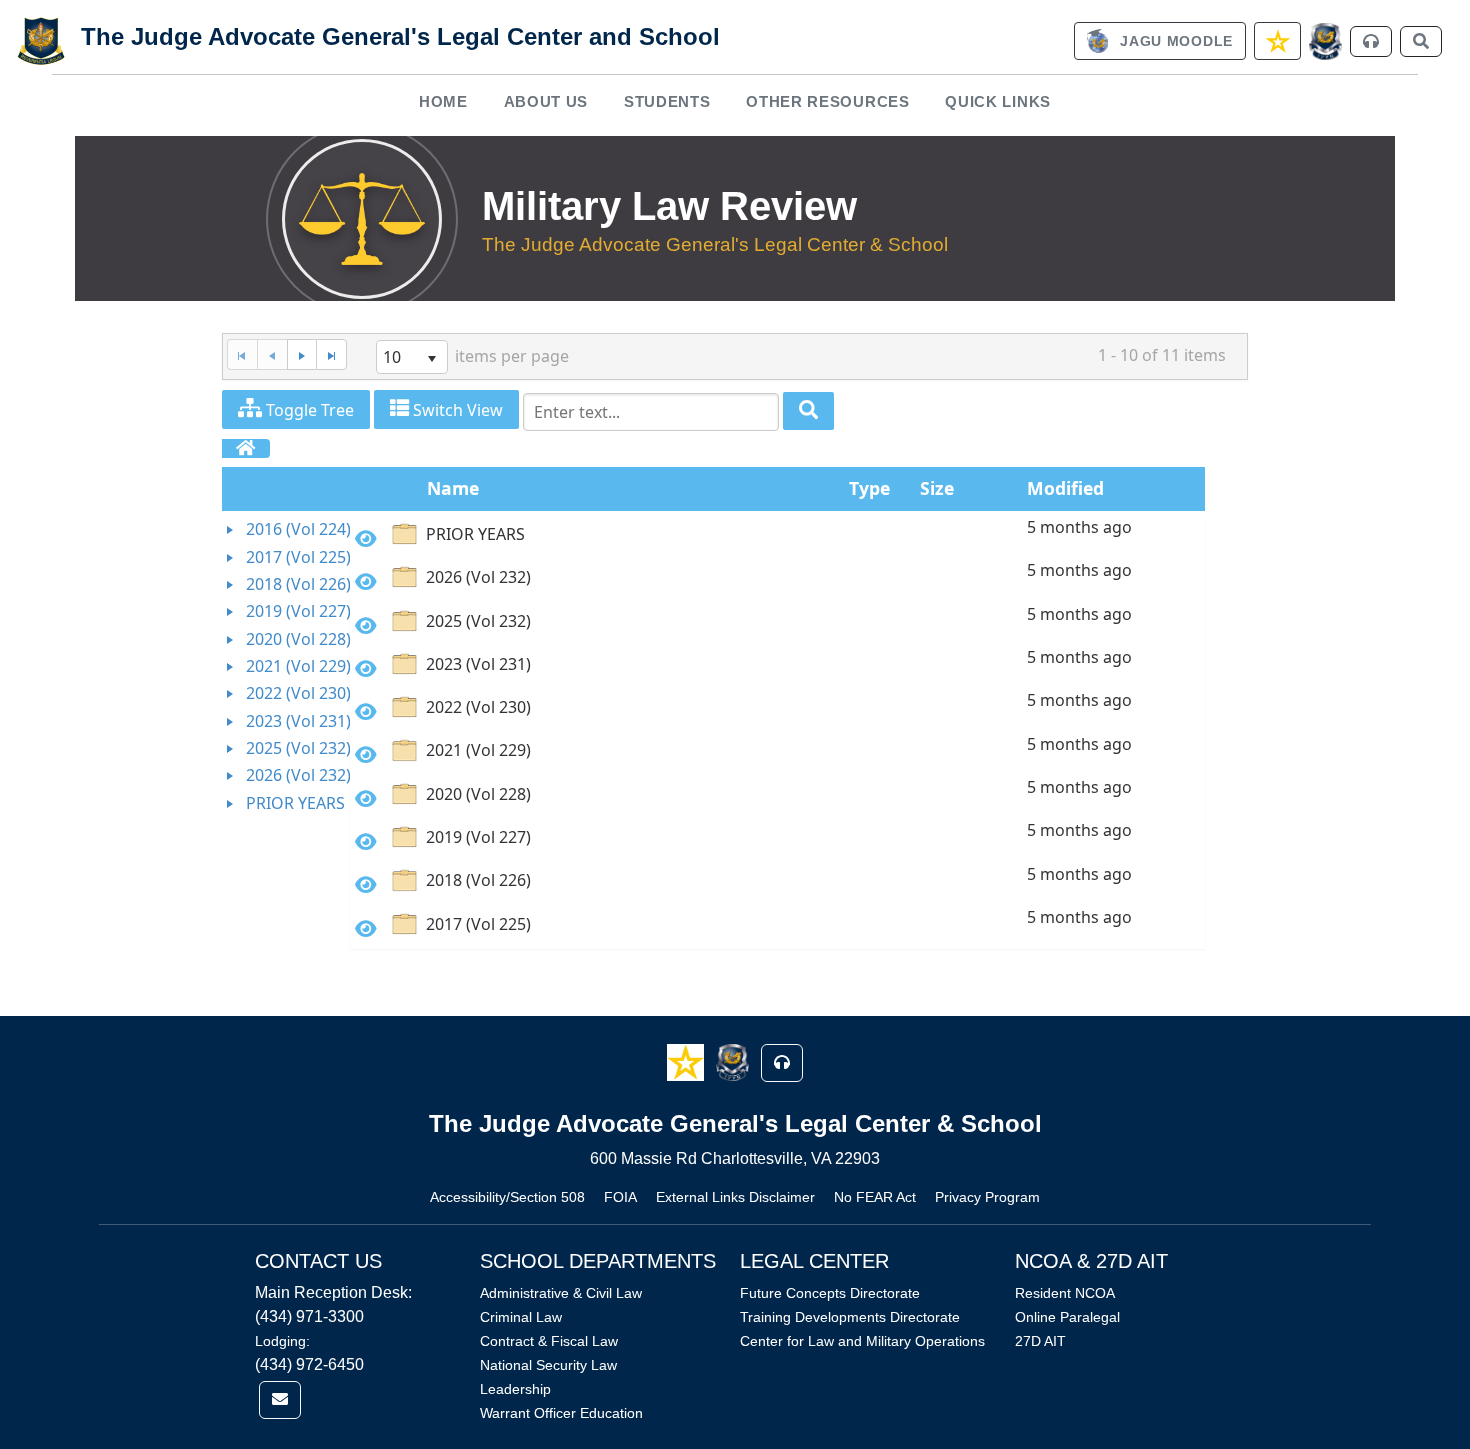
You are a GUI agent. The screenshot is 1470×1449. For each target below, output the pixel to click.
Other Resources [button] (828, 101)
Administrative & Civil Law (561, 1293)
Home (443, 101)
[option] (777, 537)
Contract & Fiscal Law (549, 1341)
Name (453, 488)
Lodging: (282, 1341)
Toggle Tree (308, 410)
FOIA (620, 1197)
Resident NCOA (1065, 1293)
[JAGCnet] (1325, 41)
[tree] (286, 666)
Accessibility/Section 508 (507, 1197)
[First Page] (242, 354)
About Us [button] (546, 101)
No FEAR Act (875, 1197)
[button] (687, 1061)
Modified (1065, 488)
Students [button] (667, 101)
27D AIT (1040, 1341)
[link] (1160, 41)
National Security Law (548, 1365)
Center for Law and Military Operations (862, 1341)
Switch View (456, 410)
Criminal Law (521, 1317)
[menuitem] (444, 101)
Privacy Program (987, 1197)
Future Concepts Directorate (830, 1293)
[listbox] (412, 357)
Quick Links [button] (998, 101)
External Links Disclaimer (735, 1197)
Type (869, 488)
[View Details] (366, 538)
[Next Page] (302, 354)
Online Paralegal (1067, 1317)
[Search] (808, 411)
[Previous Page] (272, 354)
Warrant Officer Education (561, 1413)
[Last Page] (331, 354)
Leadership (515, 1389)
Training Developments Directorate (850, 1317)
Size (937, 488)
